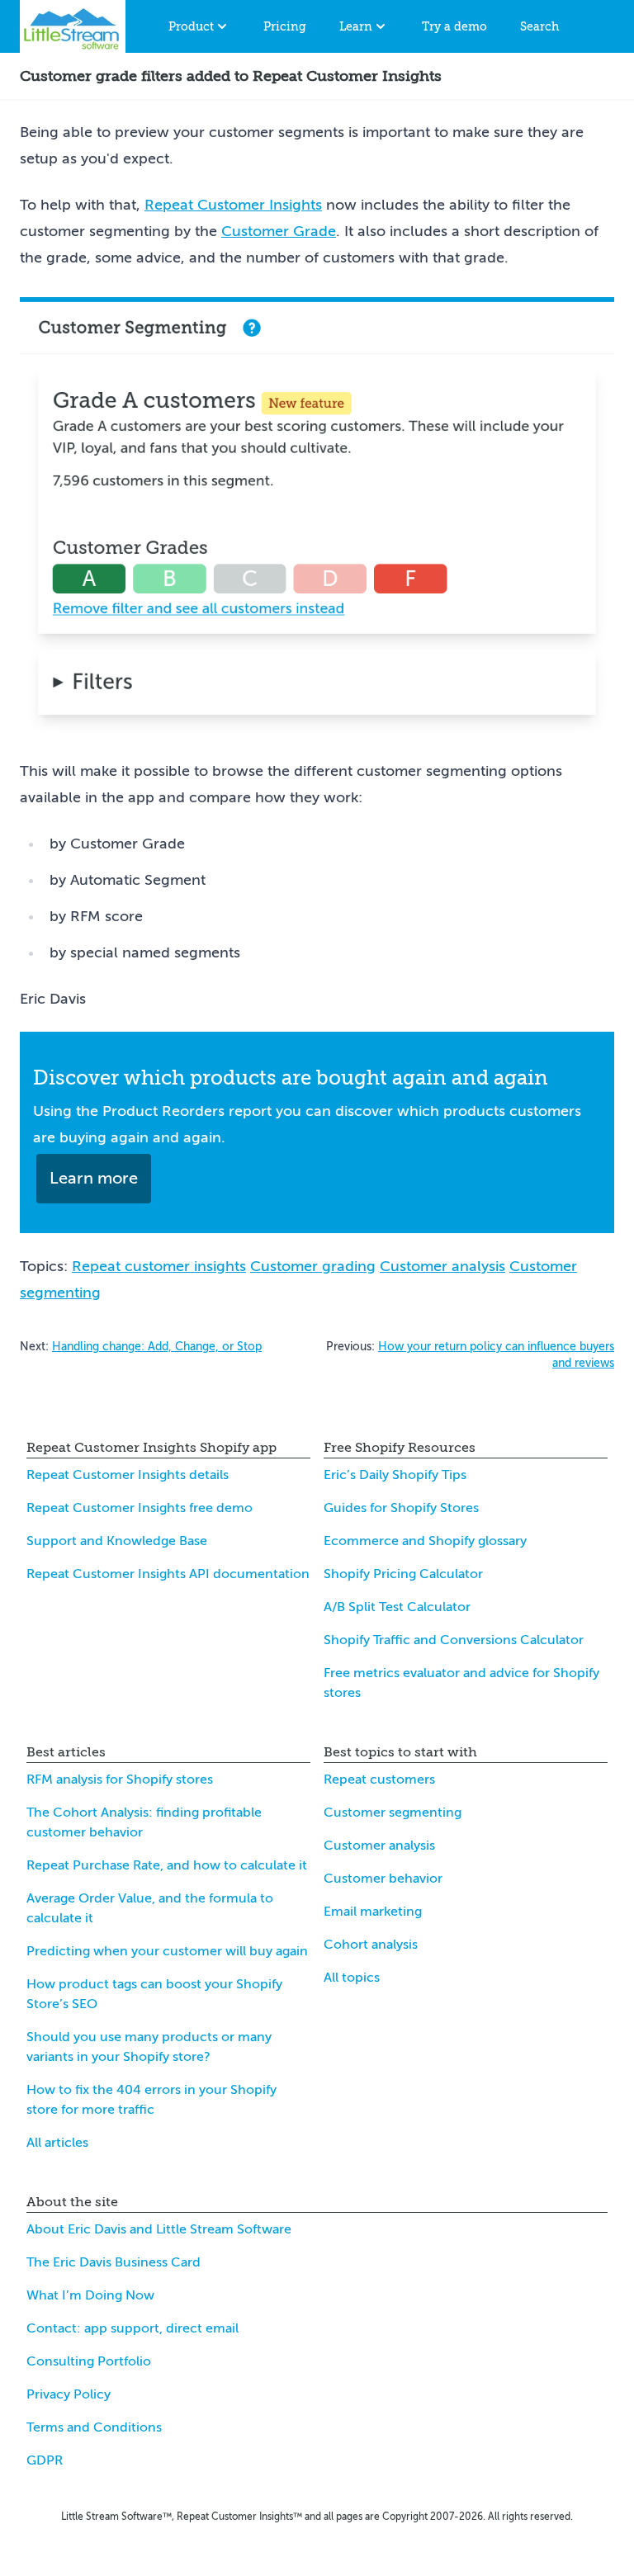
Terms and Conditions (94, 2427)
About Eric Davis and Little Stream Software (159, 2229)
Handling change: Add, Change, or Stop (157, 1347)
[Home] (73, 26)
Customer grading (313, 1266)
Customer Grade (279, 231)
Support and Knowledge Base (117, 1541)
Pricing (285, 26)
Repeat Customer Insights (233, 205)
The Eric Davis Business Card (114, 2262)
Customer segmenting (393, 1813)
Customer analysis (442, 1266)
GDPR (45, 2460)
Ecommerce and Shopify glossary (425, 1541)
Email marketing (373, 1912)
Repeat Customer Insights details (128, 1475)
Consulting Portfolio (89, 2361)
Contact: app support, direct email (132, 2328)
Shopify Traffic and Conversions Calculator (454, 1640)
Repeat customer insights (159, 1266)
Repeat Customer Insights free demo (140, 1508)
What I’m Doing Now (90, 2295)
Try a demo (454, 26)
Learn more (94, 1178)
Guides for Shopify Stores (401, 1508)
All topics (352, 1978)
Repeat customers (379, 1780)
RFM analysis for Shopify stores (120, 1780)
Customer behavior (383, 1879)
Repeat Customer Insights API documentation (168, 1574)
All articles (57, 2143)
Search (539, 26)
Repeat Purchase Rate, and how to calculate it (167, 1865)
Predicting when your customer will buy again (167, 1951)
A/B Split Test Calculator (397, 1607)
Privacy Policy (69, 2394)
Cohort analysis (371, 1945)
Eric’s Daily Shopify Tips (395, 1475)
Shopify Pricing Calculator (403, 1574)
